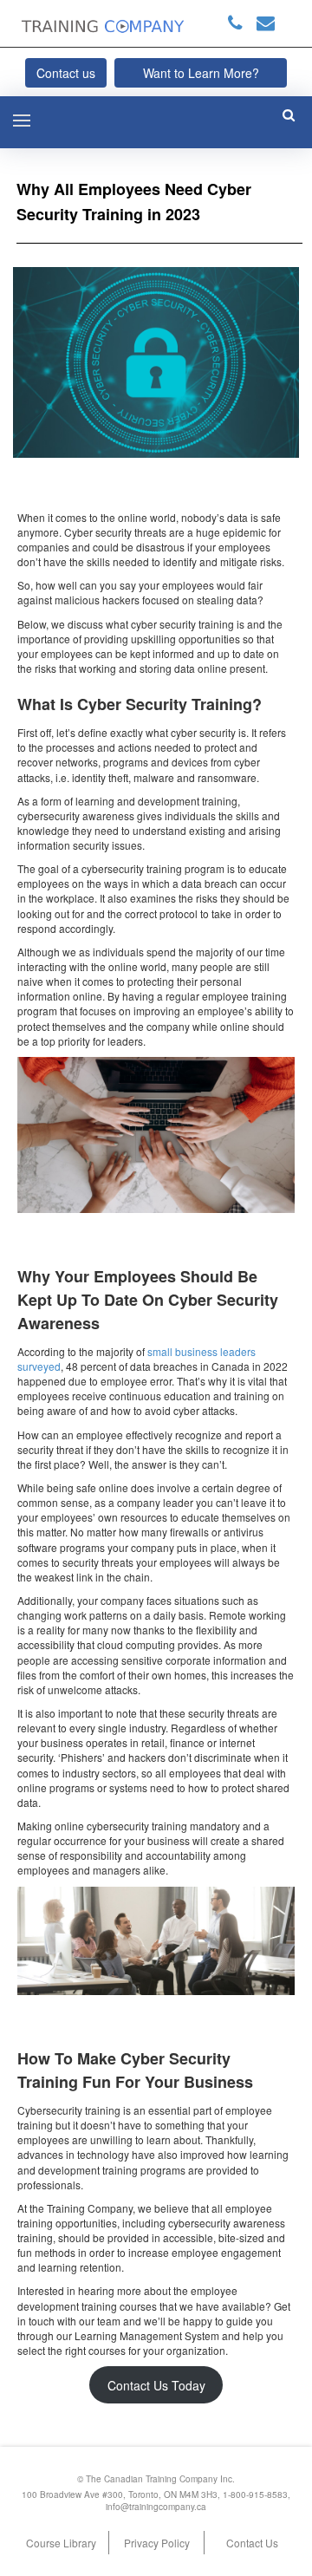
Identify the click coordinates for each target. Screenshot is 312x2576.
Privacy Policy (157, 2543)
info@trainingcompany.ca (156, 2507)
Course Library (61, 2543)
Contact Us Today (156, 2385)
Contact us (66, 73)
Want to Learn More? (201, 73)
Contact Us (252, 2543)
